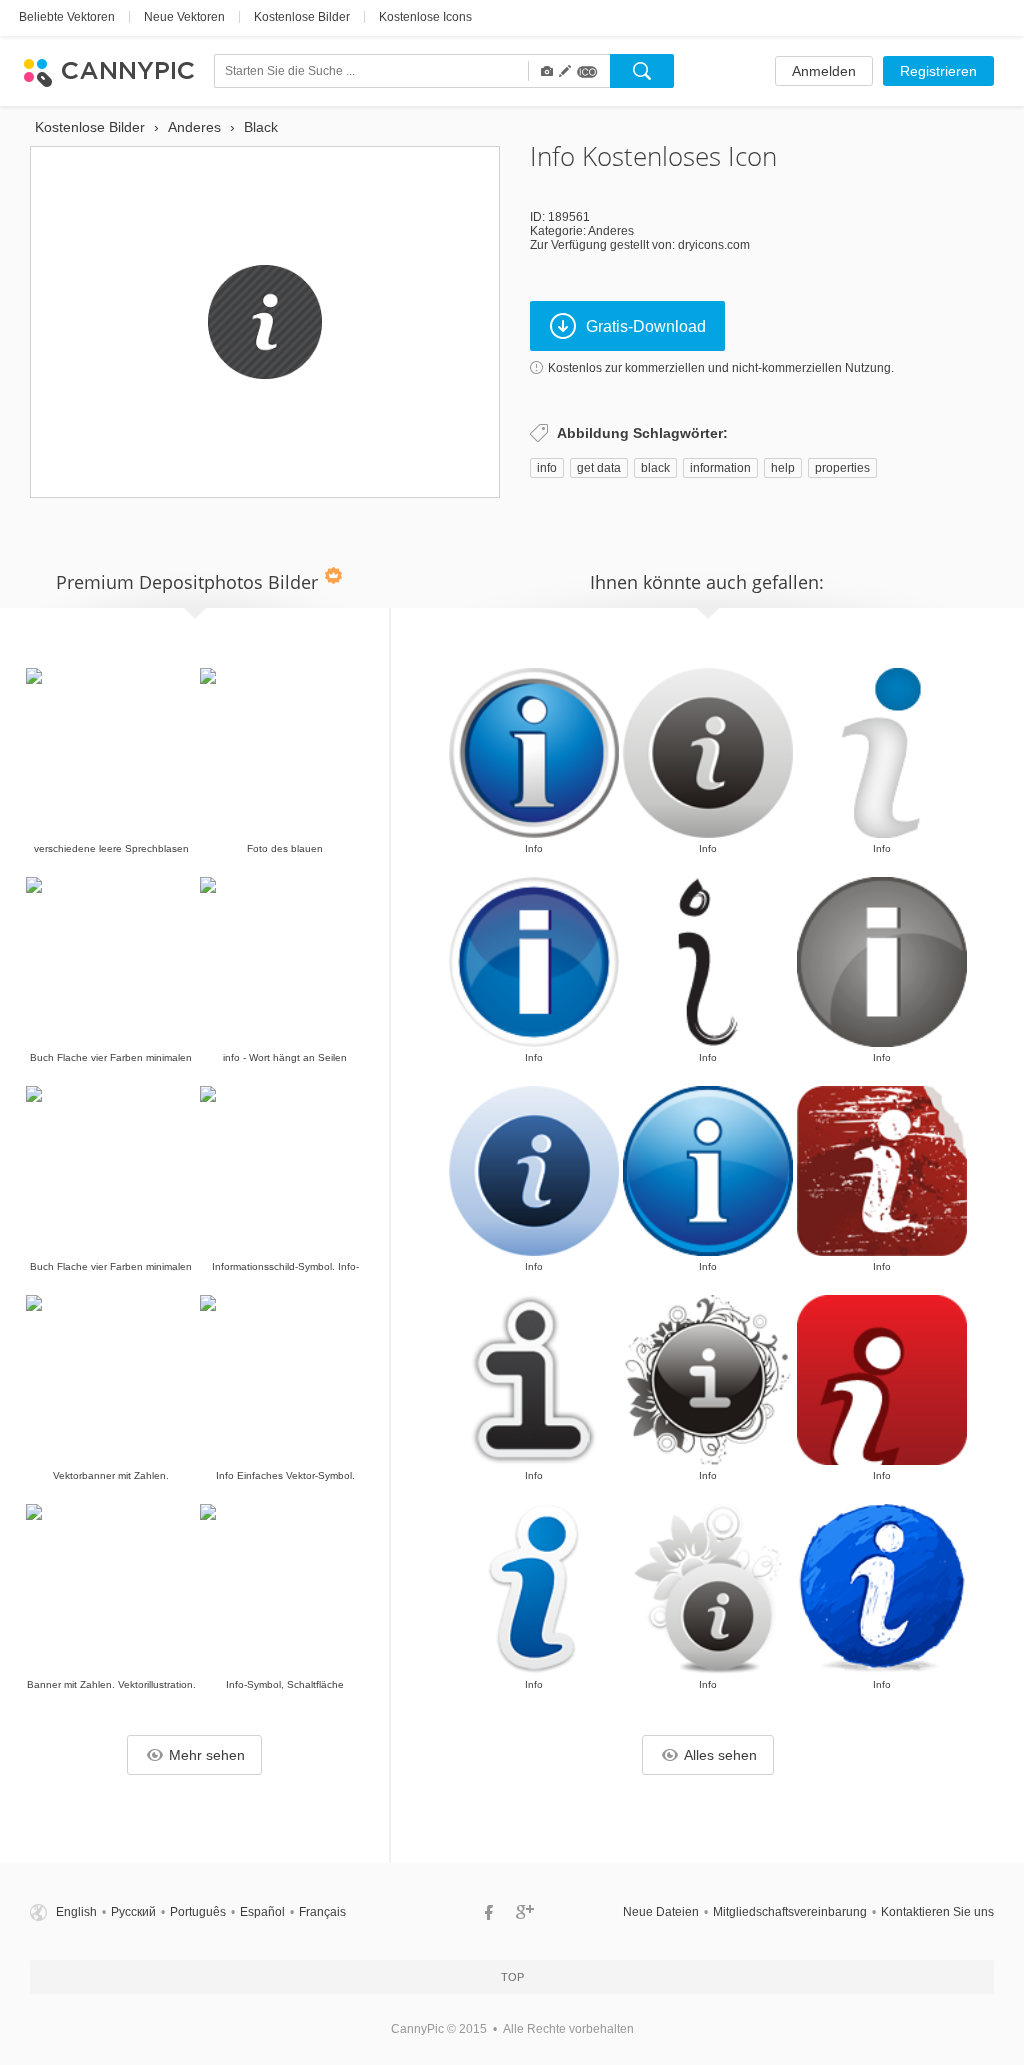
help (783, 468)
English (76, 1912)
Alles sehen (720, 1755)
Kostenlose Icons (425, 17)
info (547, 468)
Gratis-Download (646, 326)
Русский (133, 1912)
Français (322, 1912)
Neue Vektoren (184, 17)
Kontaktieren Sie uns (937, 1912)
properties (842, 468)
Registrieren (938, 71)
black (655, 468)
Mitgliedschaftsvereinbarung (790, 1912)
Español (262, 1912)
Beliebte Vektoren (67, 17)
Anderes (611, 231)
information (720, 468)
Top (512, 1977)
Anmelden (824, 71)
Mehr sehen (207, 1755)
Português (198, 1912)
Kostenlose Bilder (302, 17)
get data (599, 468)
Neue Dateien (661, 1912)
